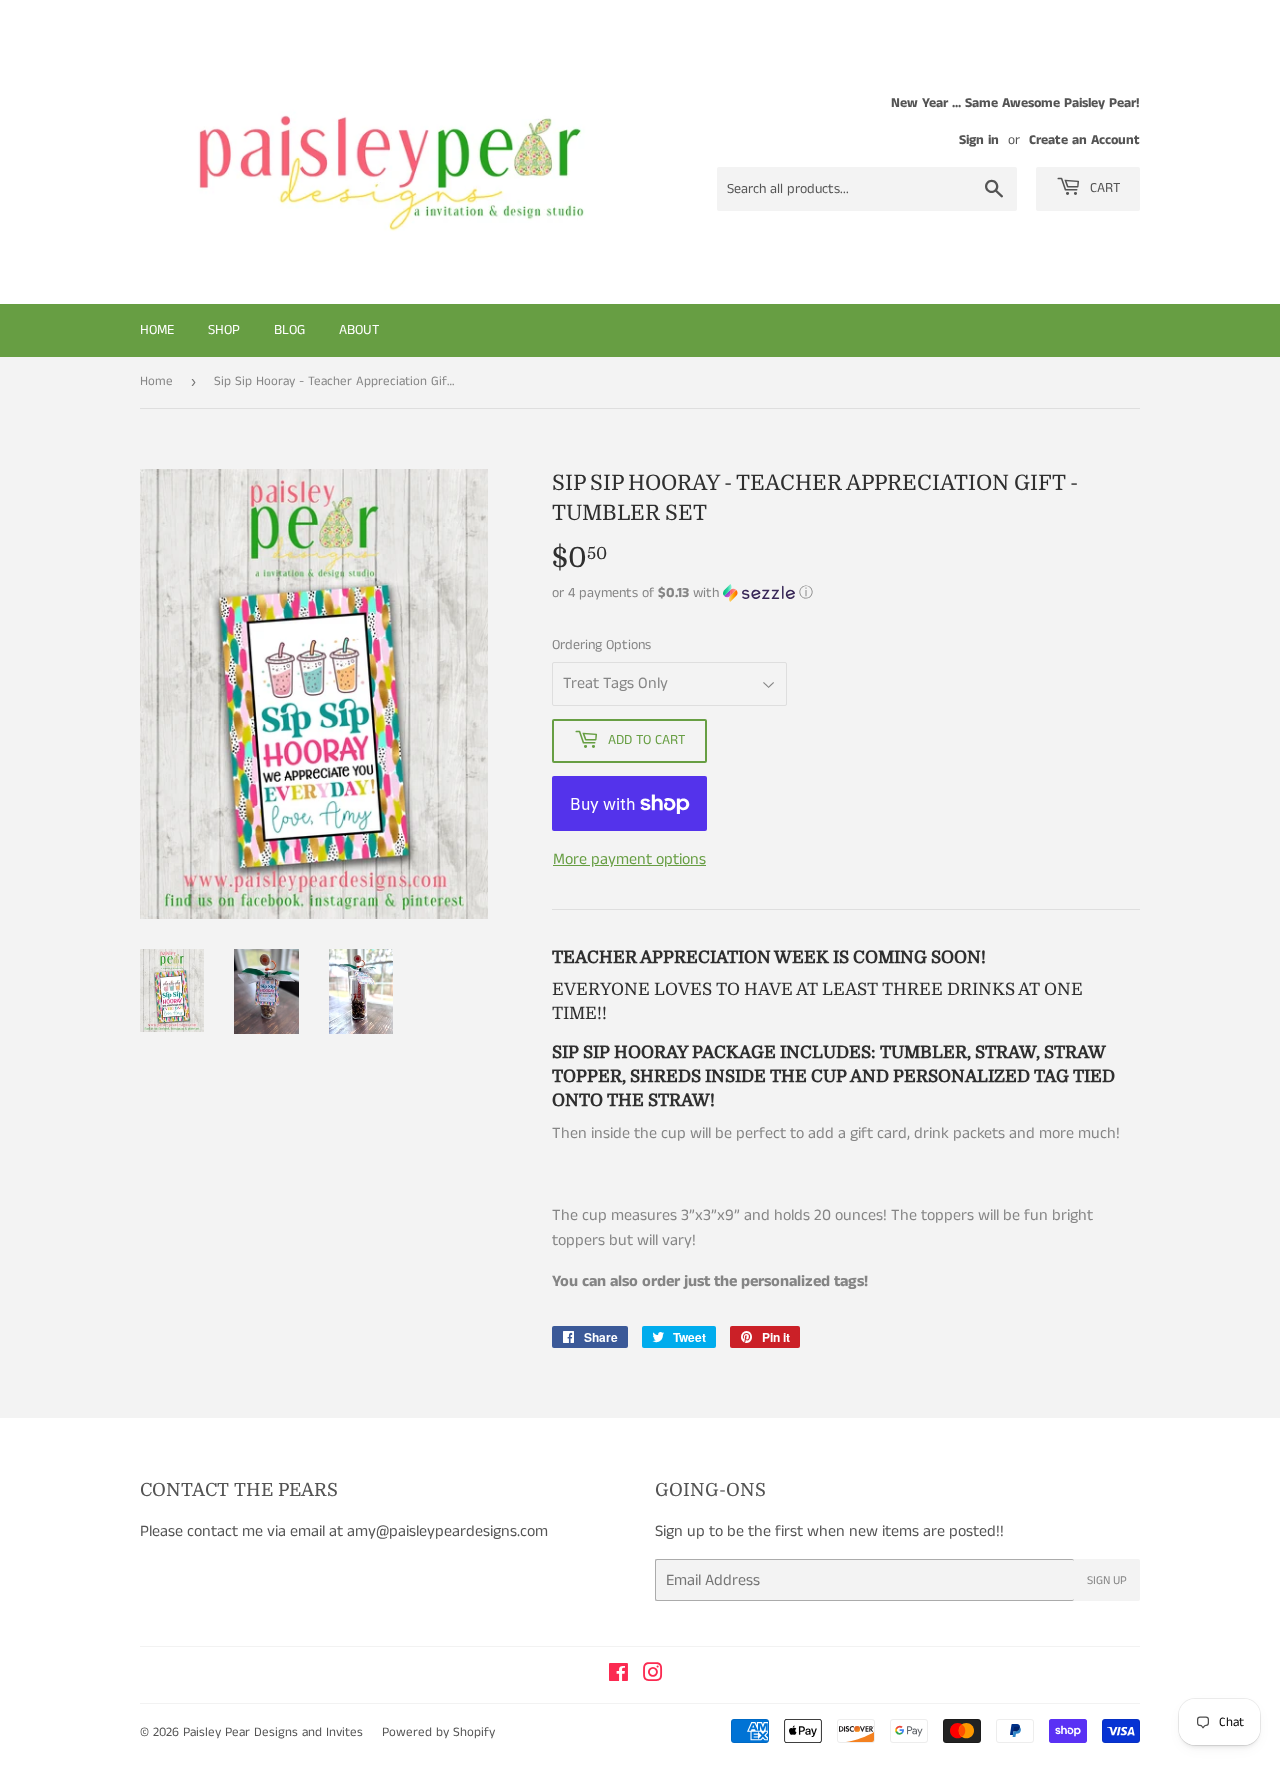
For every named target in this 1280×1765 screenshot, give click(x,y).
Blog (289, 330)
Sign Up (1107, 1580)
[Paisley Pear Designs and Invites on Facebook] (618, 1675)
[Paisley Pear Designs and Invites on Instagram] (653, 1675)
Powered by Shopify (438, 1732)
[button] (846, 593)
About (359, 330)
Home (157, 330)
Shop (224, 330)
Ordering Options (601, 645)
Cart (1103, 188)
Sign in (979, 140)
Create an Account (1084, 140)
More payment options (629, 859)
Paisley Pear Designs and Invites (273, 1732)
